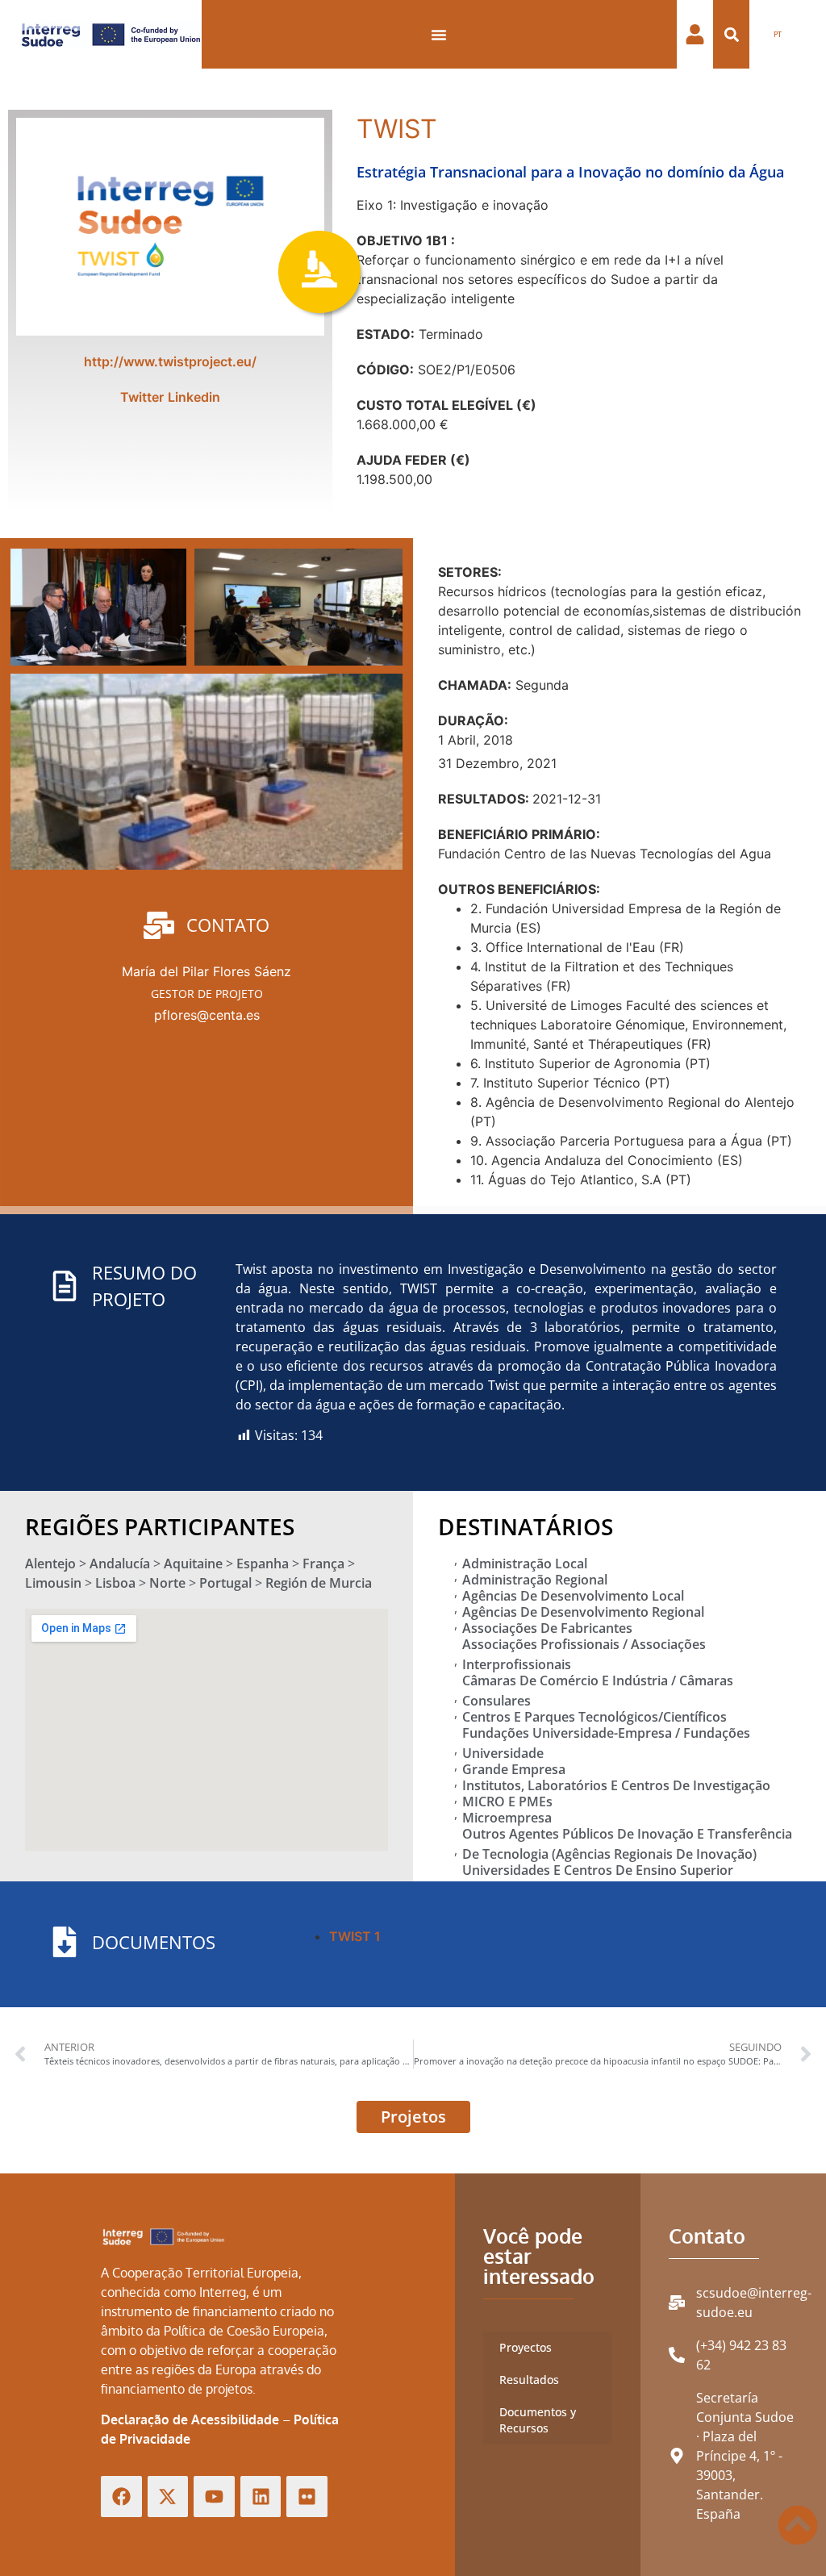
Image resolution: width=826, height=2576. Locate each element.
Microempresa (507, 1818)
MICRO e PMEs (507, 1802)
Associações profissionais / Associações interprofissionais (584, 1654)
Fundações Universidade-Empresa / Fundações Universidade (606, 1743)
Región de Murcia (319, 1583)
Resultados (529, 2380)
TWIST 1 (355, 1936)
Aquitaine (193, 1564)
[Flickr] (307, 2497)
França (323, 1564)
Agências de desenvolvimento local (573, 1596)
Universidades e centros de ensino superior (598, 1870)
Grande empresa (514, 1769)
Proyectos (526, 2347)
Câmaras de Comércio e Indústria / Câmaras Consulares (598, 1691)
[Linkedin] (261, 2497)
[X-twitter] (168, 2497)
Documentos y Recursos (538, 2420)
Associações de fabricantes (547, 1628)
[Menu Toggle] (439, 35)
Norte (167, 1583)
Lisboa (115, 1583)
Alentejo (50, 1564)
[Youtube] (214, 2497)
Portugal (225, 1583)
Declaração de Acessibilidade (190, 2419)
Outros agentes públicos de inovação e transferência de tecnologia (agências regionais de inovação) (627, 1844)
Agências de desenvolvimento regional (583, 1612)
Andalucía (120, 1564)
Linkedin (194, 397)
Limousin (53, 1583)
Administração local (525, 1564)
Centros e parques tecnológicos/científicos (594, 1717)
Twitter (142, 397)
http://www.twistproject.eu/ (170, 361)
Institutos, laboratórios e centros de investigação (616, 1785)
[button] (731, 34)
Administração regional (535, 1580)
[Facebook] (121, 2497)
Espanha (263, 1564)
